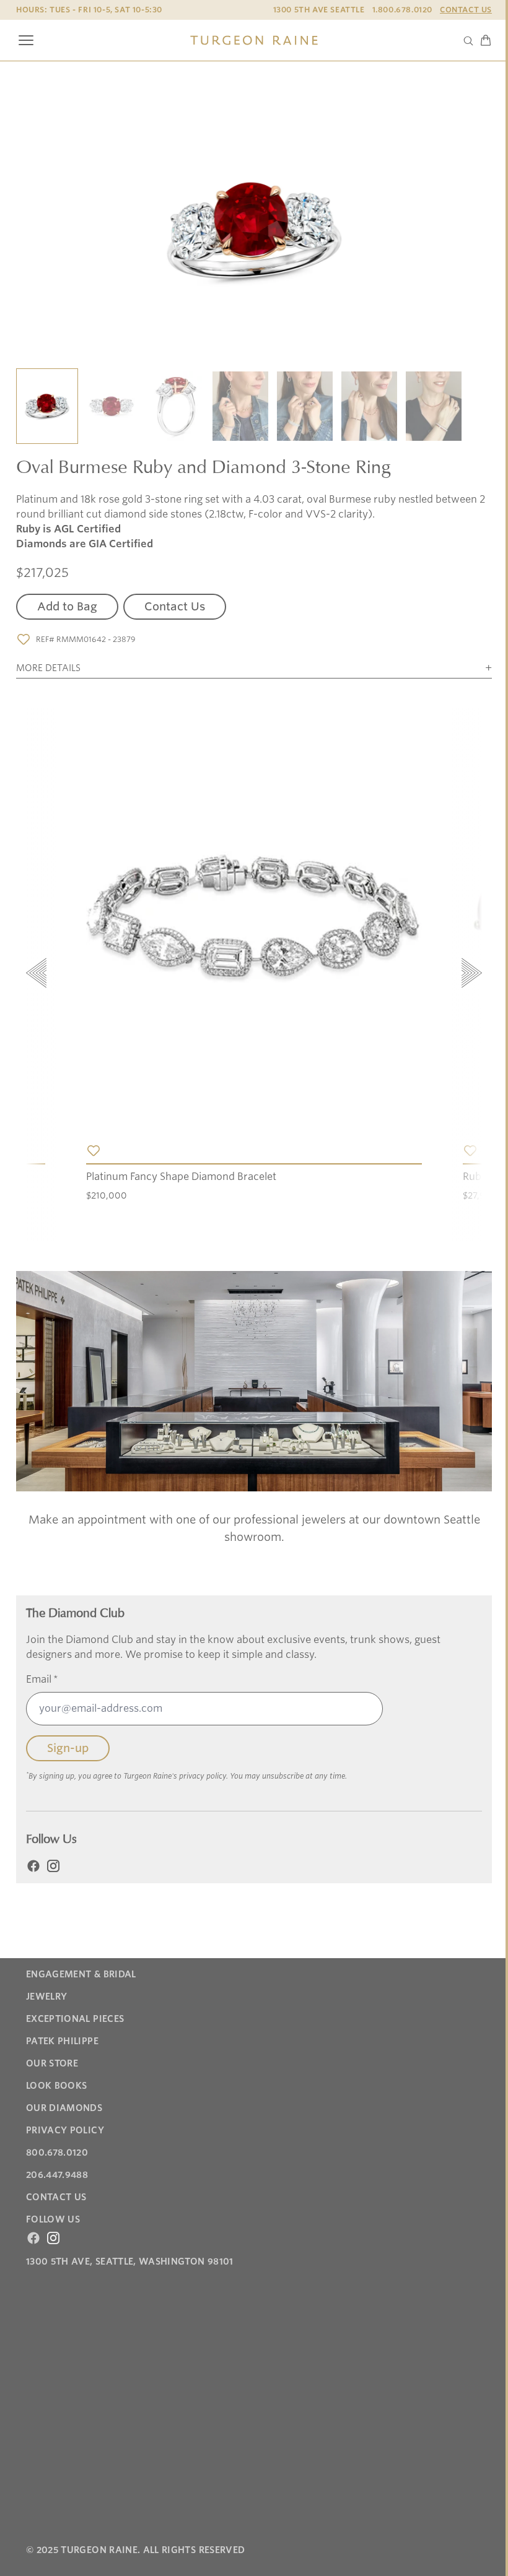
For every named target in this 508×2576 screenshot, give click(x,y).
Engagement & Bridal (81, 1974)
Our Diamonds (64, 2108)
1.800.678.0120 (402, 10)
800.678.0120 (57, 2153)
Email (42, 1679)
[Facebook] (33, 1866)
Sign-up (68, 1748)
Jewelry (46, 1997)
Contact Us (466, 10)
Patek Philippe (62, 2041)
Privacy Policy (65, 2130)
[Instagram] (53, 1866)
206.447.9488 (57, 2175)
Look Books (57, 2086)
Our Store (52, 2063)
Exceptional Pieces (75, 2019)
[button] (47, 407)
